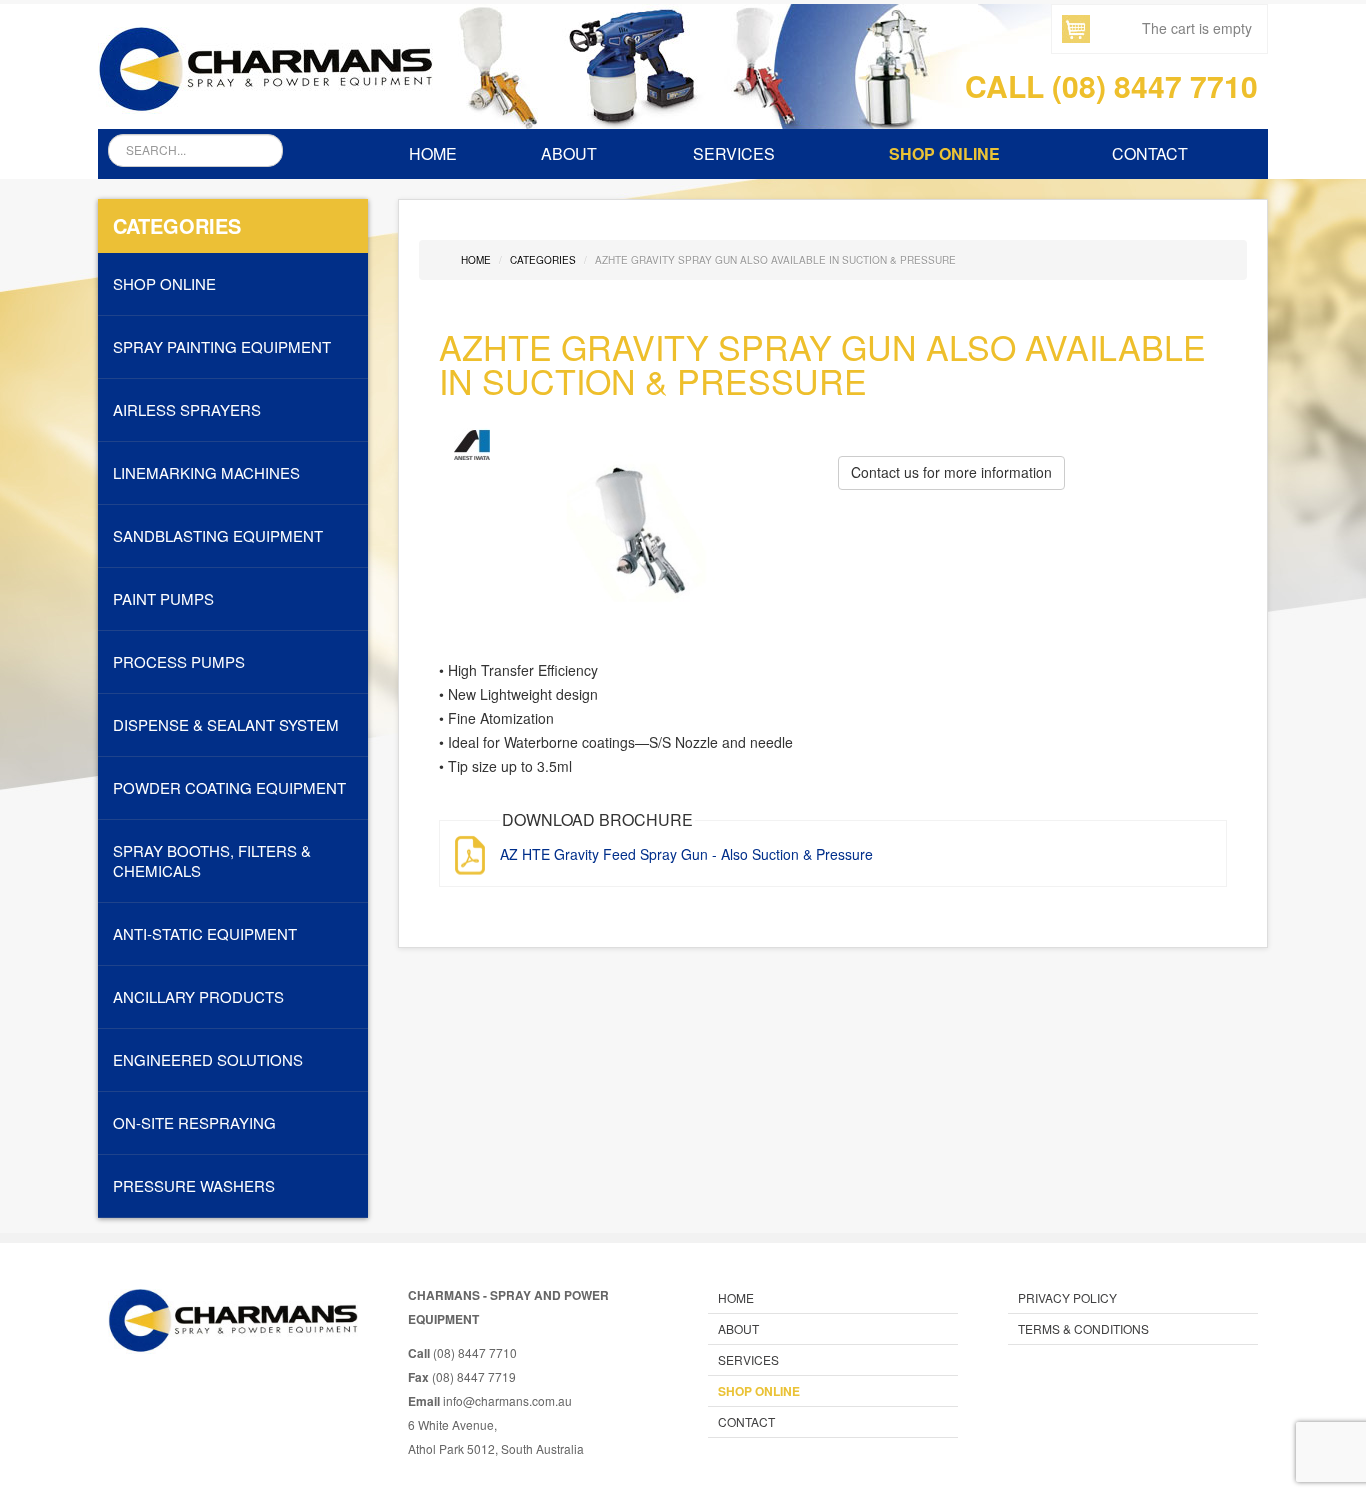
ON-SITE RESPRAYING (194, 1123)
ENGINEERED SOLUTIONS (208, 1060)
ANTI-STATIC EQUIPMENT (205, 934)
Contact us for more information (951, 472)
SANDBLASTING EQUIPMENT (218, 536)
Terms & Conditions (1083, 1328)
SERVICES (734, 153)
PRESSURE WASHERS (194, 1186)
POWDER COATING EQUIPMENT (229, 788)
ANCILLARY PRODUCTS (198, 997)
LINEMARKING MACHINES (206, 473)
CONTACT (1150, 153)
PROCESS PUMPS (179, 662)
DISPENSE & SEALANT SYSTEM (226, 725)
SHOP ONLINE (944, 153)
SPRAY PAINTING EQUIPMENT (222, 347)
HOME (433, 153)
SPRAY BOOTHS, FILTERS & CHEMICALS (212, 861)
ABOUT (569, 153)
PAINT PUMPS (163, 599)
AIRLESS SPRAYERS (187, 410)
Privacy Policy (1067, 1297)
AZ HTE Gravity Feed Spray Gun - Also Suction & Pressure (686, 854)
